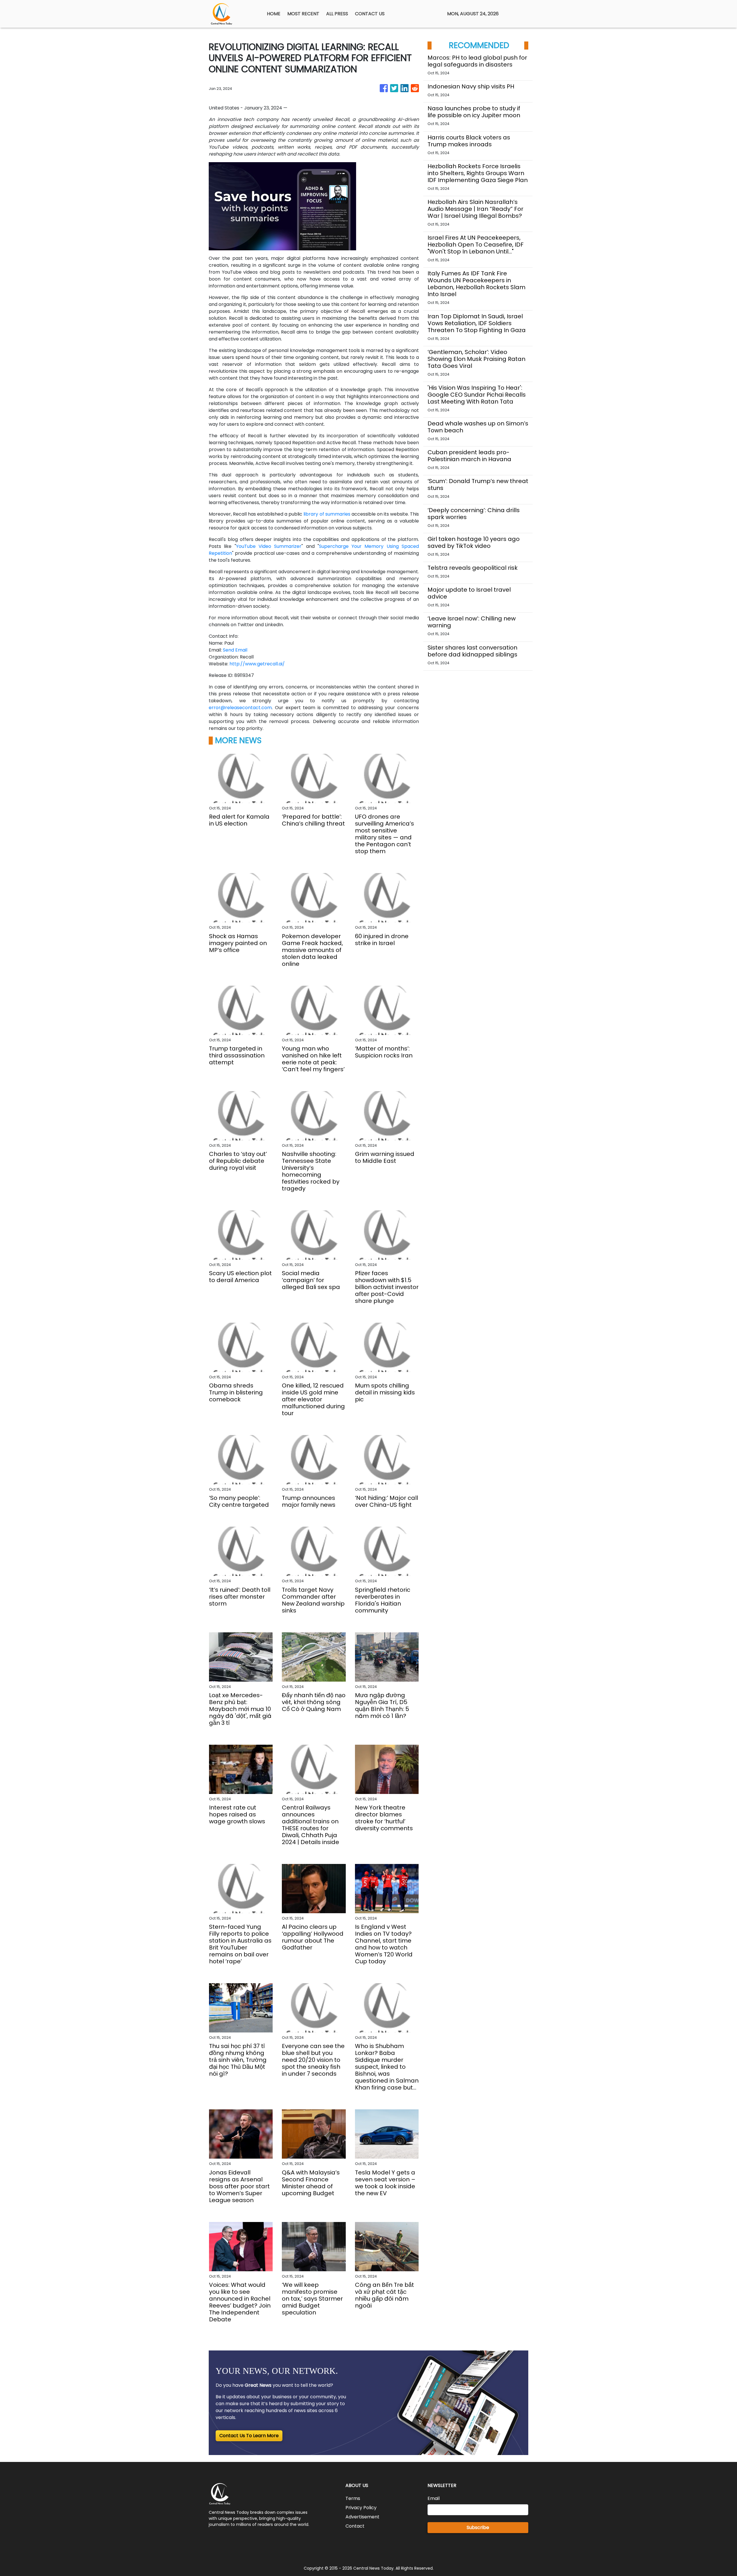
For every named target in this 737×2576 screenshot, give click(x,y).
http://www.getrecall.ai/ (257, 664)
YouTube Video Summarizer (269, 546)
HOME (274, 14)
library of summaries (327, 514)
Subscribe (478, 2527)
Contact (355, 2526)
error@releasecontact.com (240, 708)
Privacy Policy (361, 2508)
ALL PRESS (337, 14)
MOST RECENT (303, 14)
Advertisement (362, 2517)
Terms (353, 2498)
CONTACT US (370, 14)
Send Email (235, 650)
